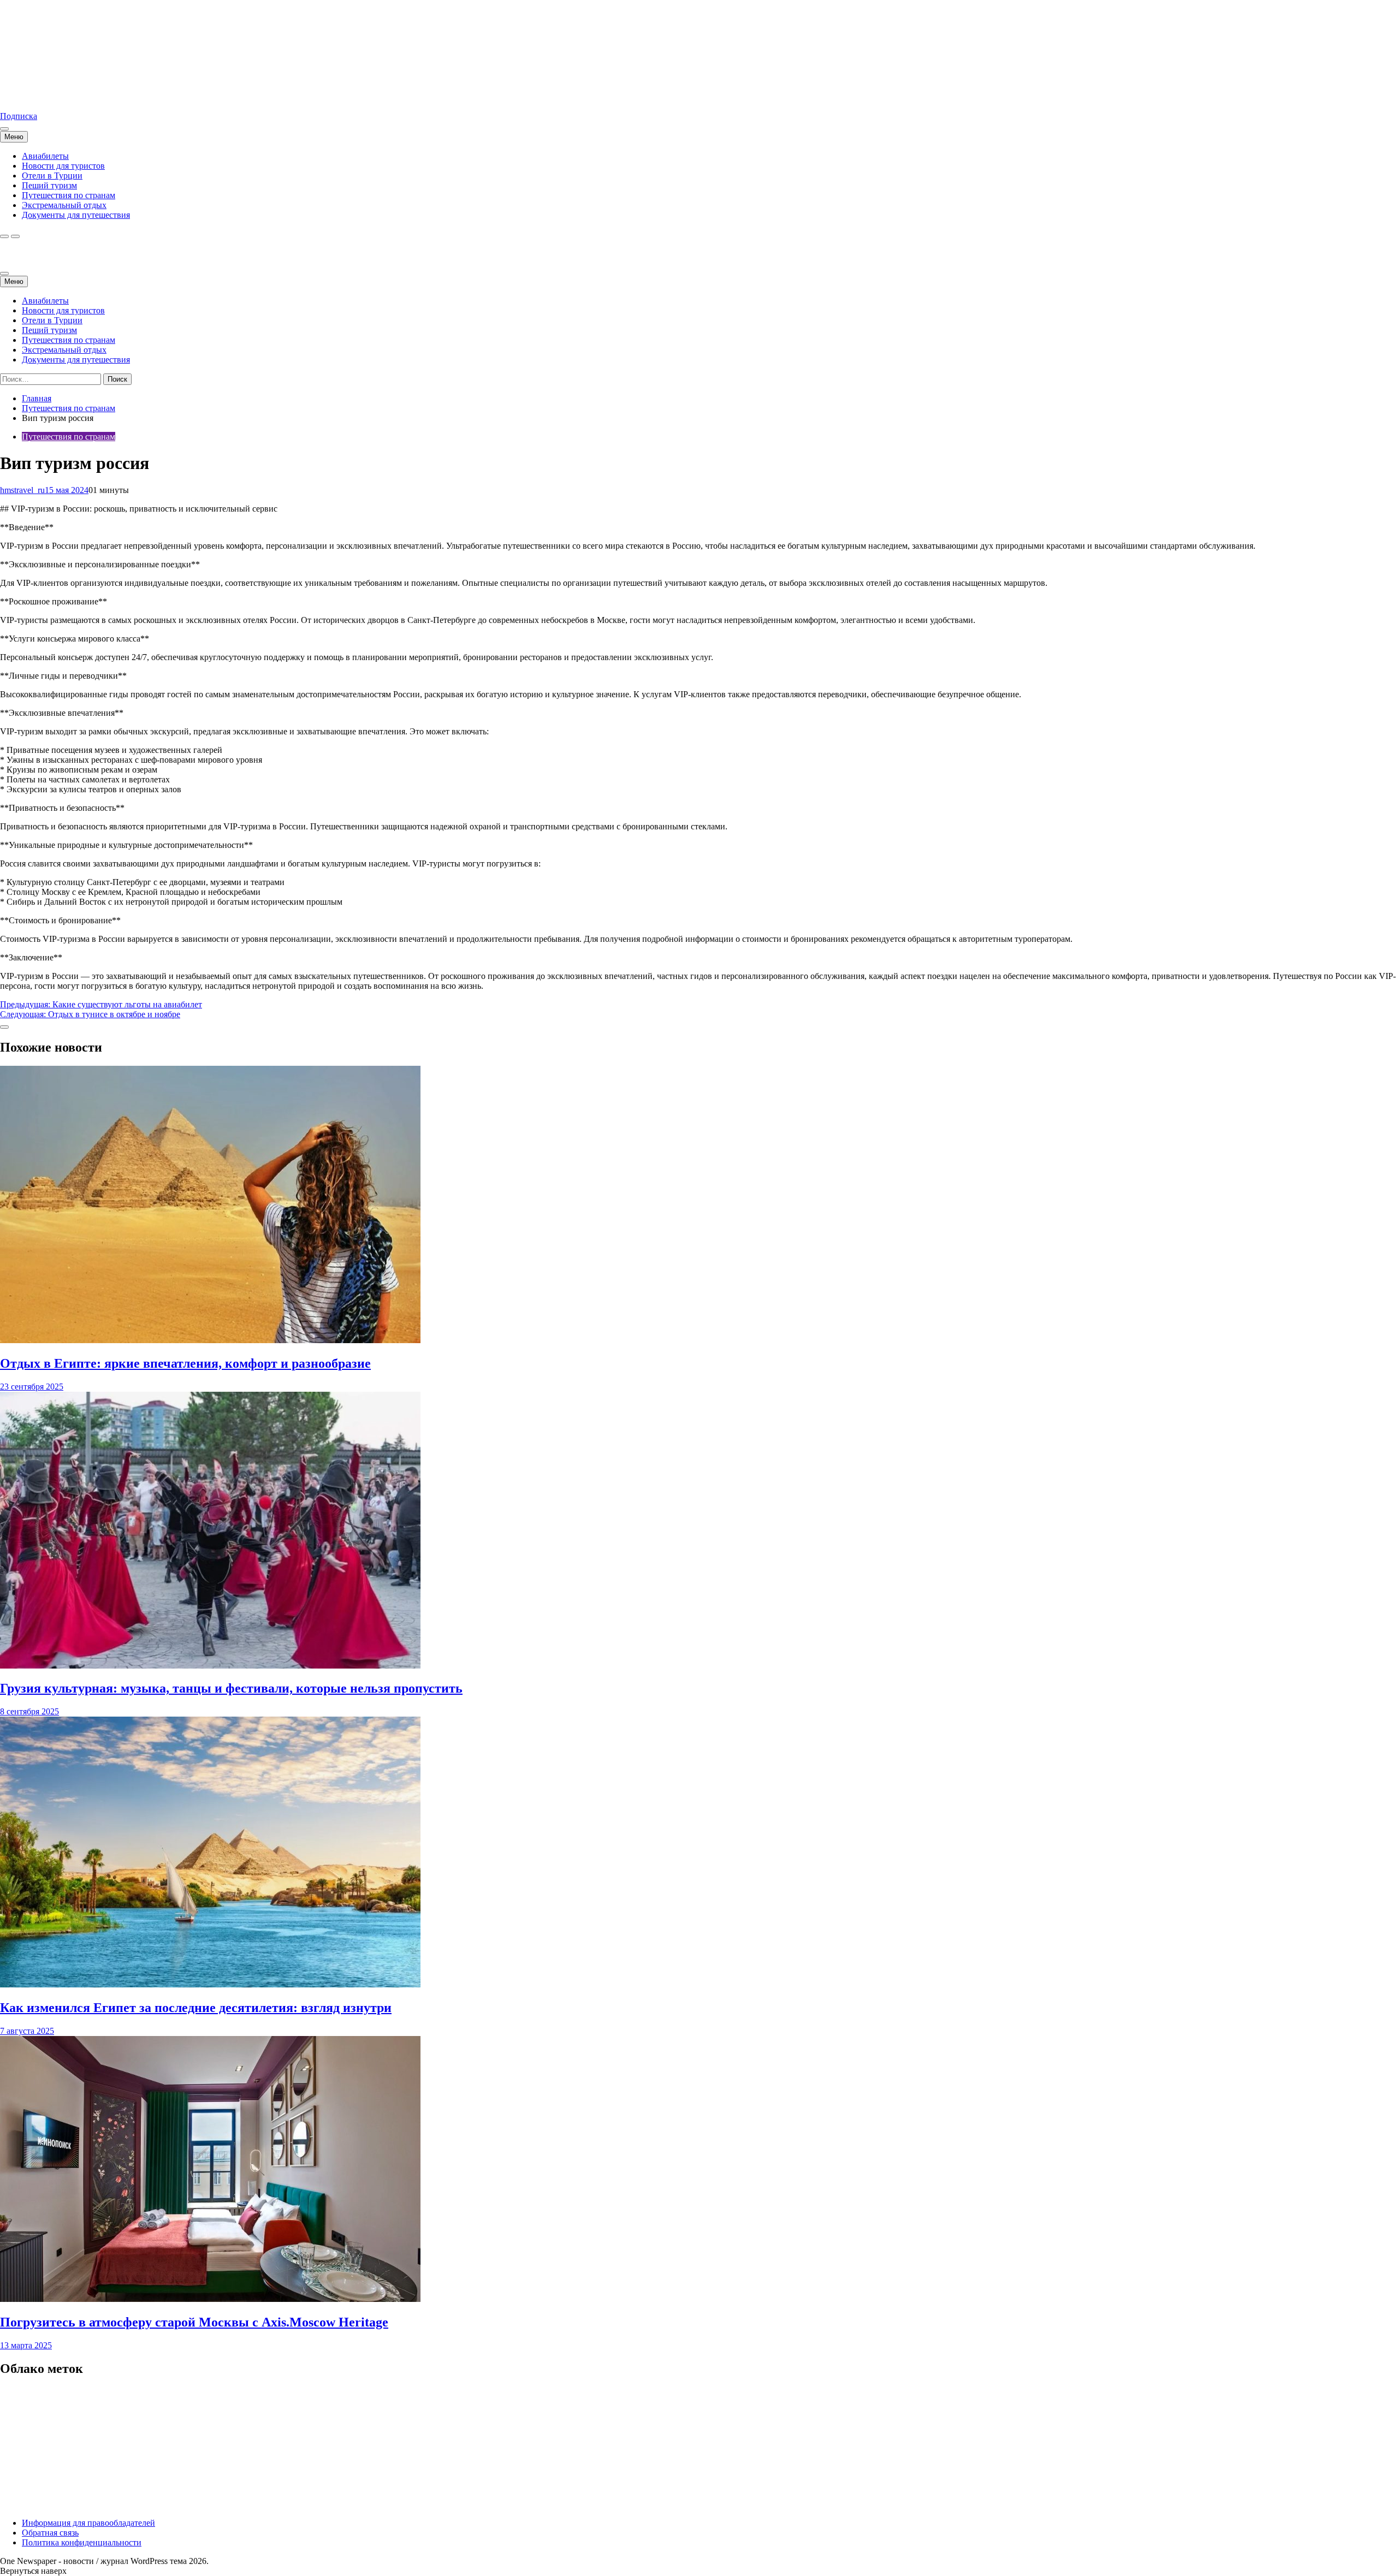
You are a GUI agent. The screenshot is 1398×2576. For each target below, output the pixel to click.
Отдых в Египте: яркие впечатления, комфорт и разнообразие (185, 1363)
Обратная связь (50, 2533)
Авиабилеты (45, 156)
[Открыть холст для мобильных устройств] (4, 274)
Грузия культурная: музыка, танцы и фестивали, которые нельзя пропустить (231, 1688)
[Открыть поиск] (4, 236)
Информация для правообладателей (88, 2523)
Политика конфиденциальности (82, 2542)
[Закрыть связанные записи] (4, 1027)
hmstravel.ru (21, 97)
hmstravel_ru (22, 490)
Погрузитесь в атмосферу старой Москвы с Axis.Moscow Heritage (194, 2322)
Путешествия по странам (69, 195)
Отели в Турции (52, 176)
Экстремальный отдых (64, 205)
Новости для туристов (63, 166)
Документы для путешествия (76, 215)
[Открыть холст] (4, 129)
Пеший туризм (49, 185)
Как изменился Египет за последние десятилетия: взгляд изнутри (196, 2008)
